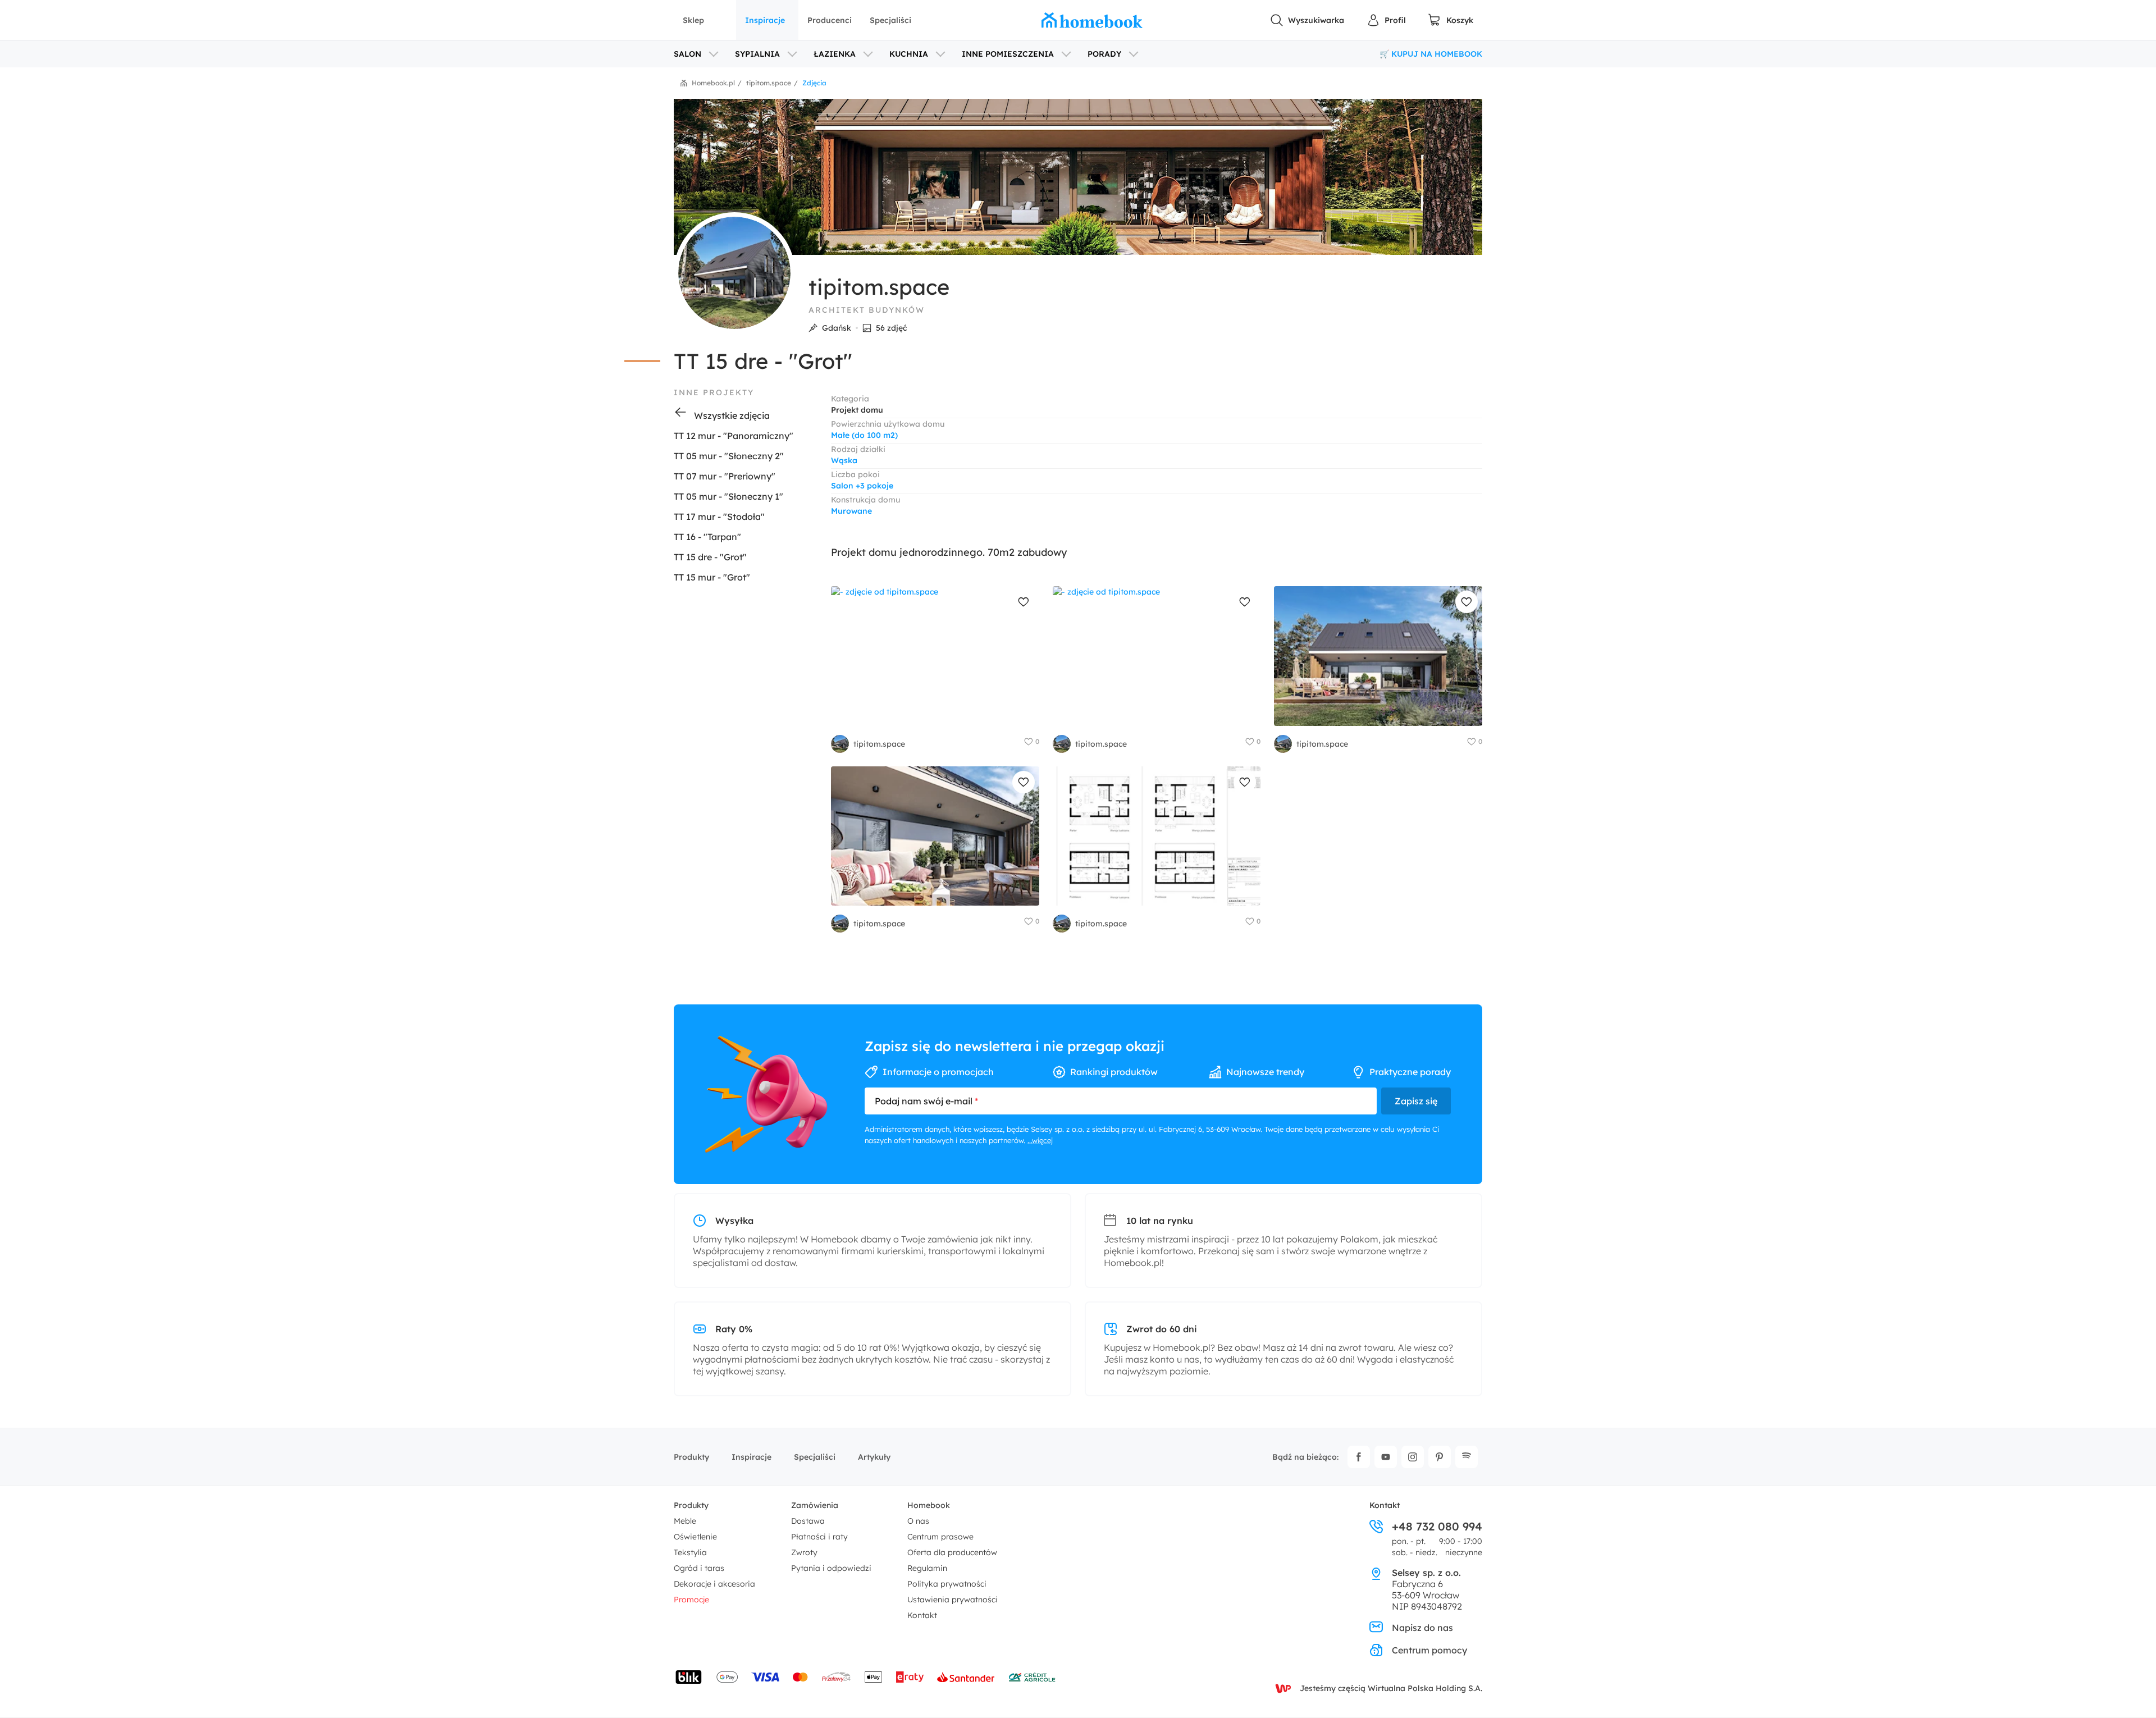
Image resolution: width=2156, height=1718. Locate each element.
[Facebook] (1359, 1457)
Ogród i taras (699, 1568)
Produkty (691, 1457)
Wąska (844, 460)
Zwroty (804, 1552)
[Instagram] (1413, 1457)
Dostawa (808, 1521)
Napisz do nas (1422, 1628)
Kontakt (922, 1615)
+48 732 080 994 (1437, 1527)
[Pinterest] (1440, 1457)
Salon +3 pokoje (862, 486)
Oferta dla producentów (952, 1552)
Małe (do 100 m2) (864, 435)
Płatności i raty (819, 1537)
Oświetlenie (695, 1537)
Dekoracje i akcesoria (714, 1584)
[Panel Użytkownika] (1386, 20)
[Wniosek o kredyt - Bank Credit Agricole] (1032, 1677)
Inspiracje (765, 20)
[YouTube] (1386, 1457)
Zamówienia (815, 1505)
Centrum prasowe (940, 1537)
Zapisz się (1416, 1101)
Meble (685, 1521)
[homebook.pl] (1092, 20)
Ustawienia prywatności (953, 1600)
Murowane (851, 511)
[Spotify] (1467, 1457)
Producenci (830, 20)
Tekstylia (690, 1552)
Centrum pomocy (1429, 1650)
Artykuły (874, 1457)
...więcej (1040, 1140)
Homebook (929, 1505)
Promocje (691, 1600)
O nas (918, 1521)
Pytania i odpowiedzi (831, 1568)
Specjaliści (890, 20)
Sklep (693, 20)
